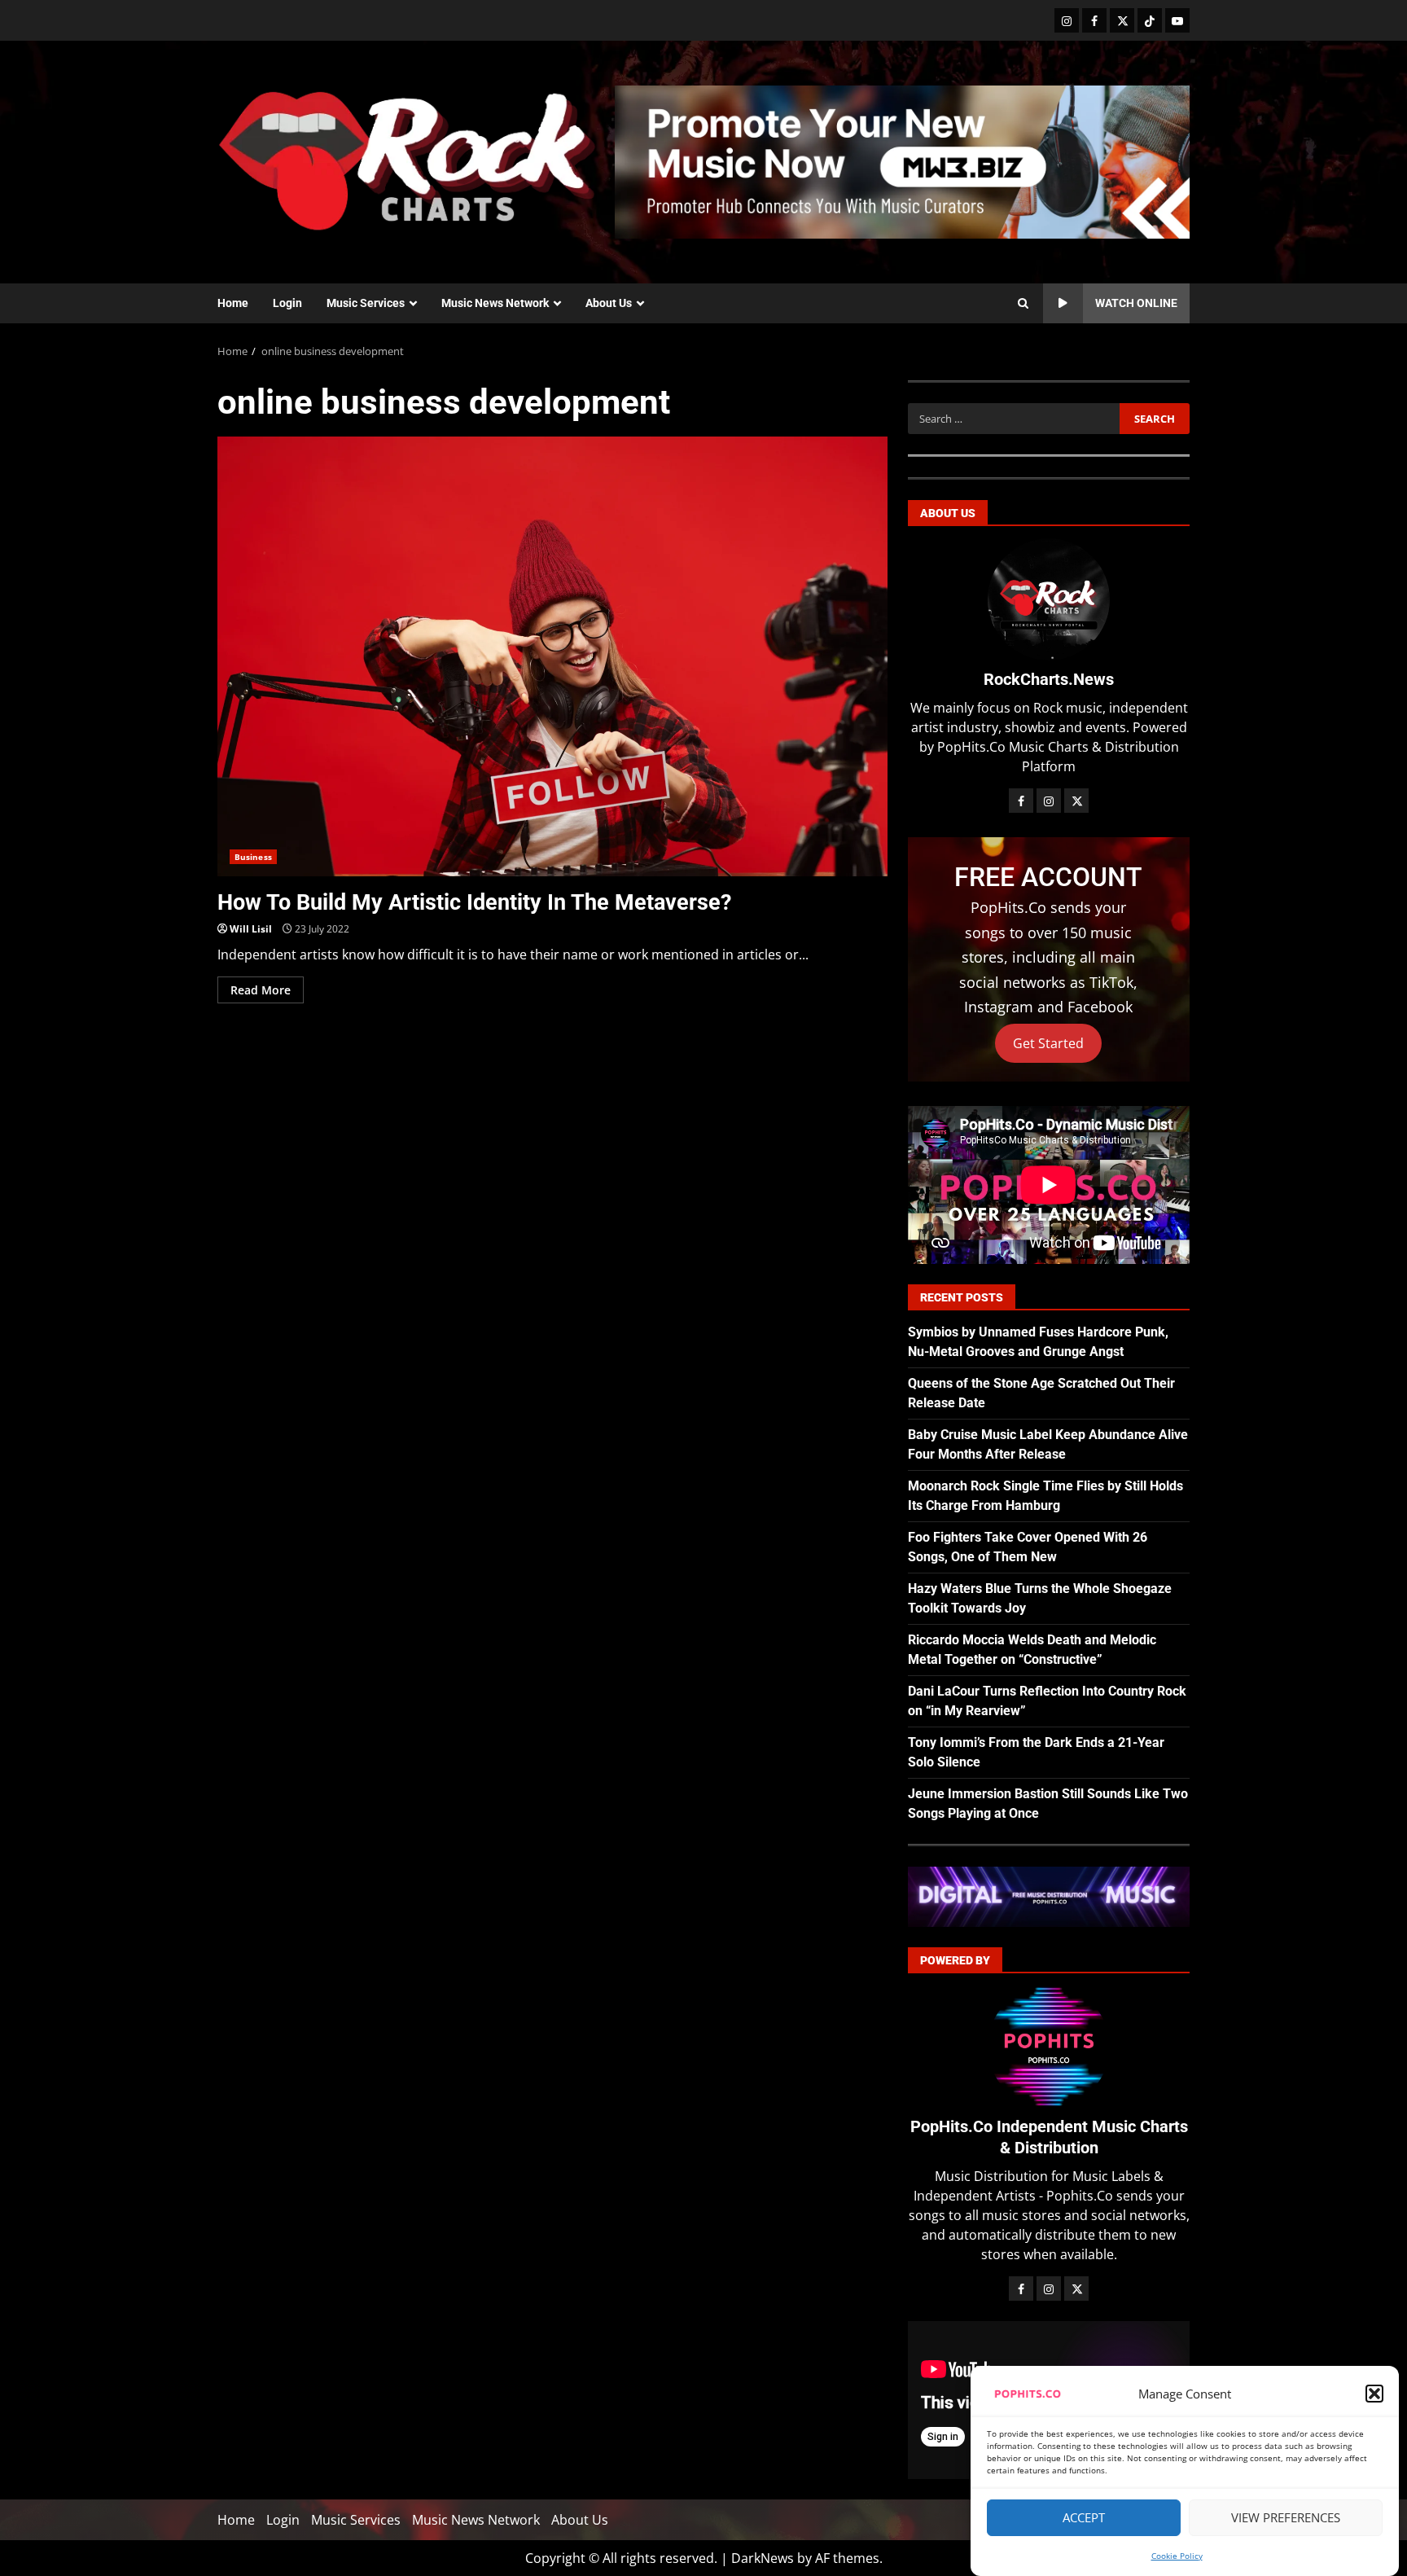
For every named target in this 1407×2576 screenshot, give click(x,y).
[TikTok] (1150, 20)
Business (253, 857)
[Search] (1023, 304)
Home (233, 303)
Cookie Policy (1177, 2556)
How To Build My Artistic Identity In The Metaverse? (552, 656)
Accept (1084, 2518)
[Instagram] (1067, 20)
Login (287, 303)
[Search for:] (1013, 419)
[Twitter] (1122, 20)
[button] (1374, 2394)
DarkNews (763, 2558)
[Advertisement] (902, 160)
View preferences (1286, 2518)
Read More (261, 990)
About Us (609, 303)
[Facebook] (1094, 20)
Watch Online (1136, 303)
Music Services (366, 303)
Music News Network (495, 303)
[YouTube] (1177, 20)
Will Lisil (251, 929)
